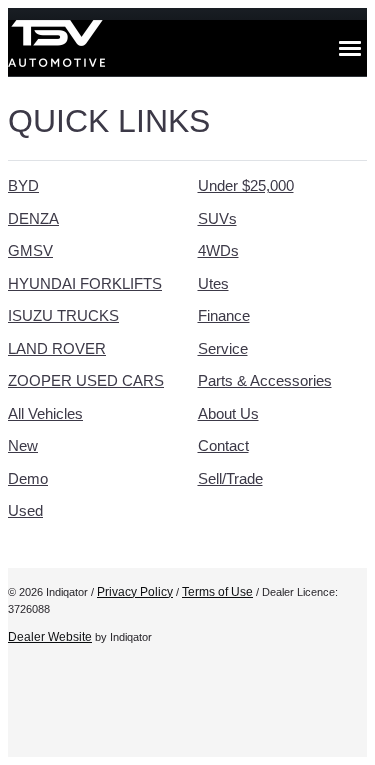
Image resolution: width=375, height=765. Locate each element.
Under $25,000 (246, 185)
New (23, 445)
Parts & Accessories (265, 380)
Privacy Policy (135, 592)
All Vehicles (45, 413)
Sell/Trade (230, 478)
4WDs (218, 250)
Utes (213, 283)
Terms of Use (217, 592)
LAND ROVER (57, 348)
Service (223, 348)
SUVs (217, 218)
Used (25, 510)
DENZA (33, 218)
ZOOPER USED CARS (86, 380)
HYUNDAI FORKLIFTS (85, 283)
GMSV (30, 250)
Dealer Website (50, 637)
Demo (28, 478)
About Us (228, 413)
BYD (23, 185)
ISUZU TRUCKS (63, 315)
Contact (223, 445)
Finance (224, 315)
